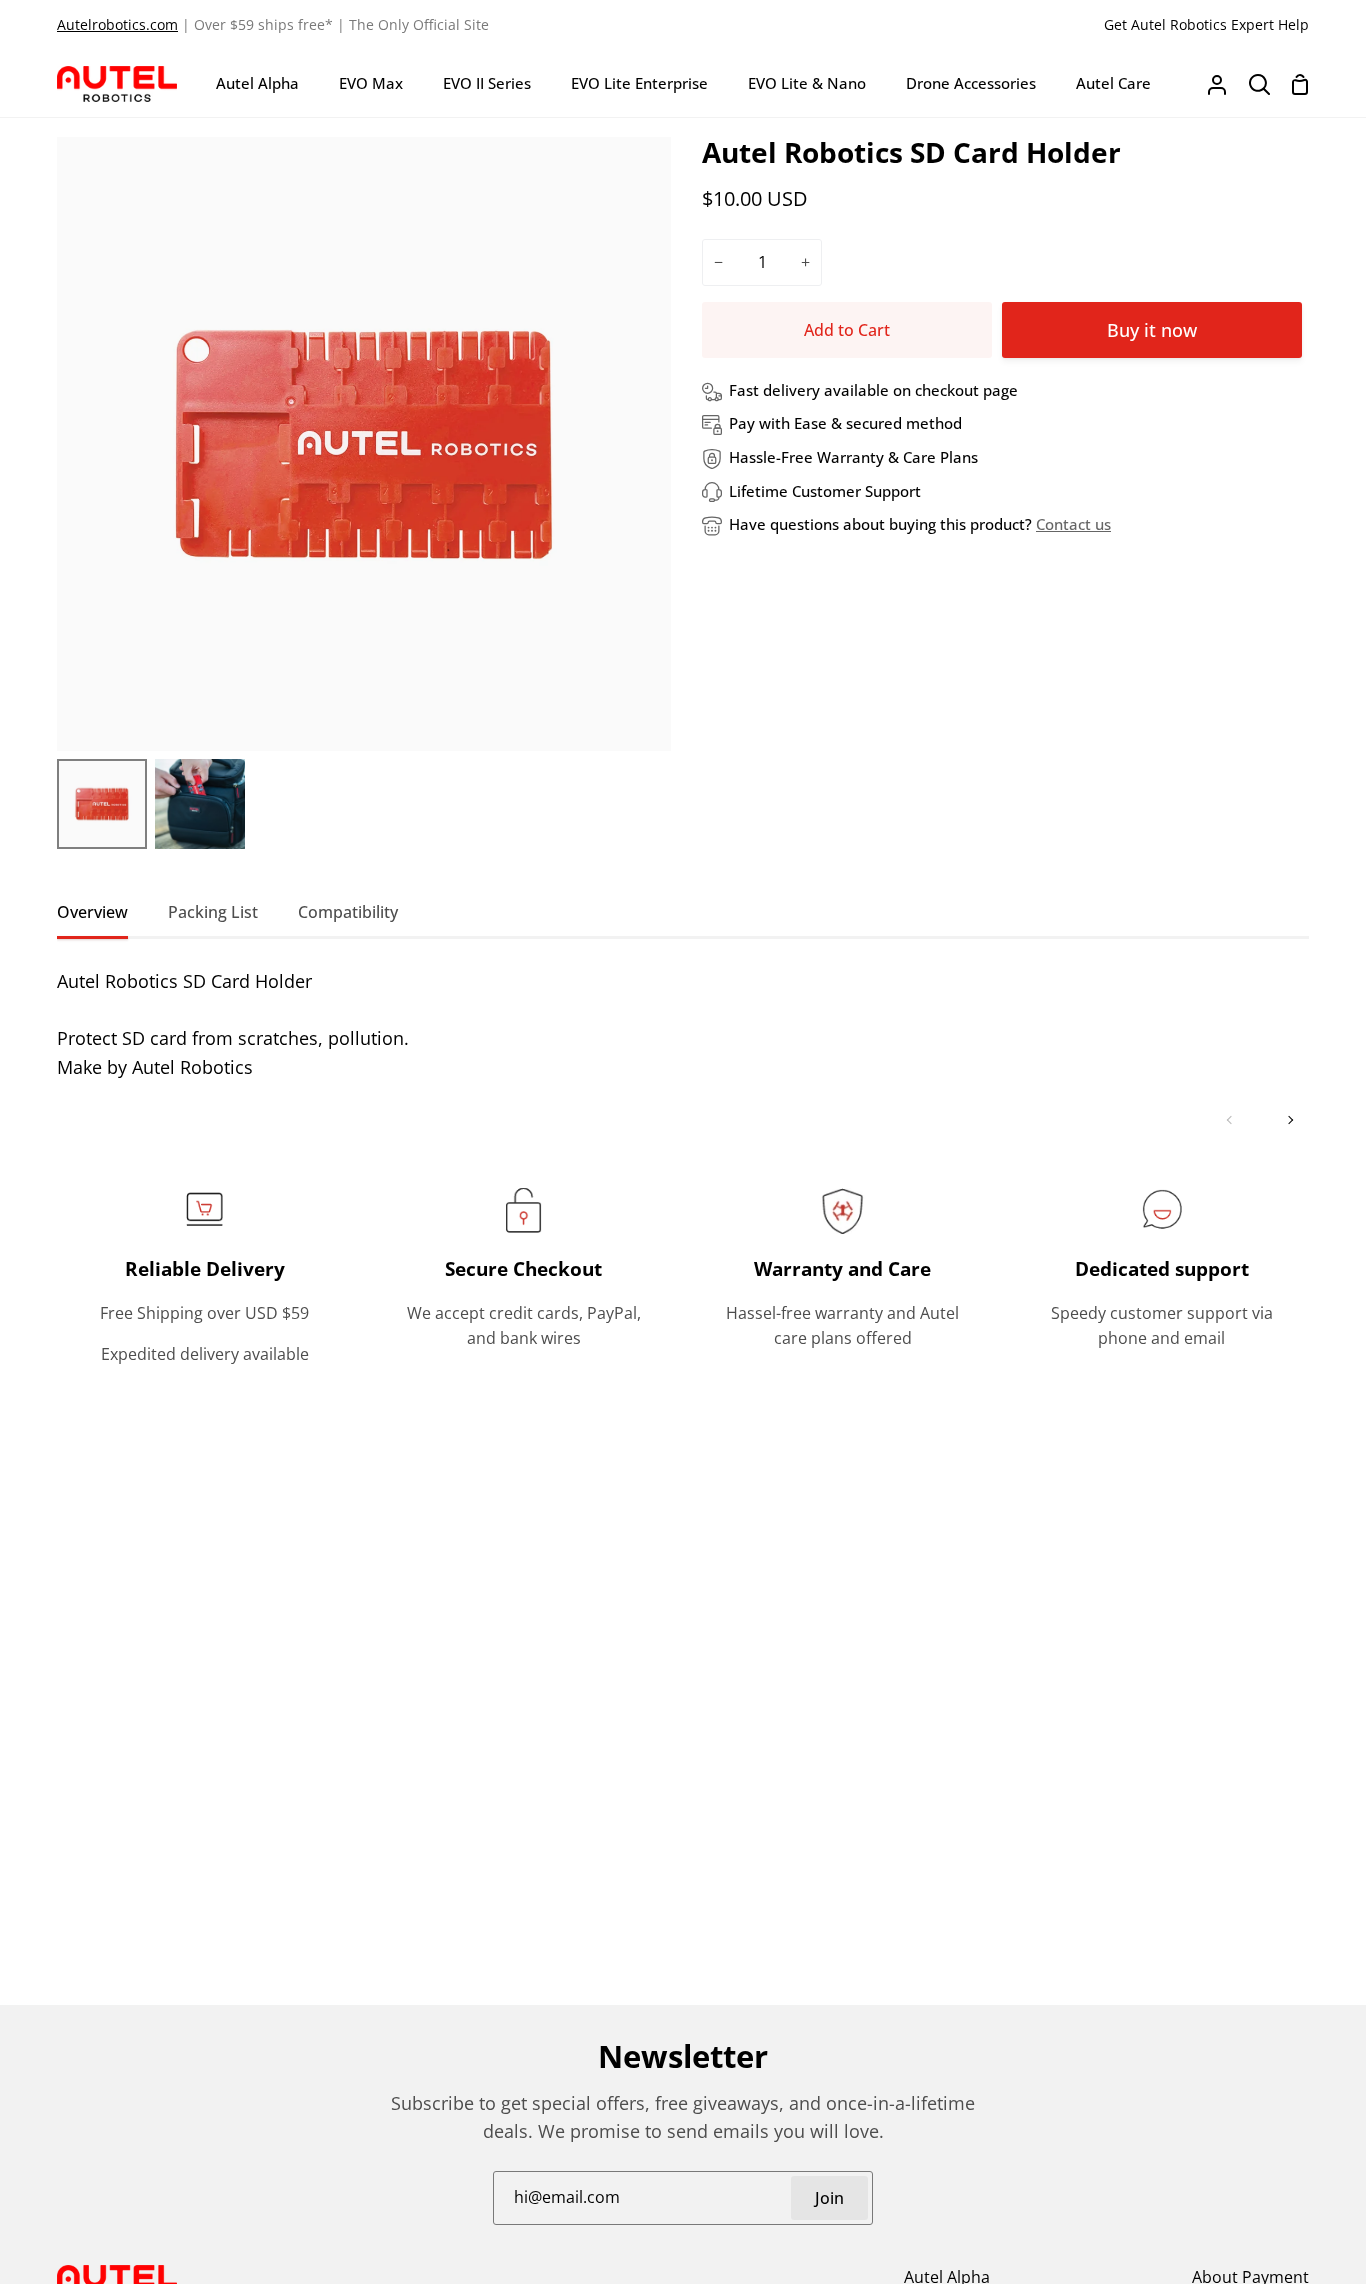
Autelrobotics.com (117, 24)
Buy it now (1152, 330)
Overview (92, 912)
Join (829, 2198)
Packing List (213, 912)
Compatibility (348, 912)
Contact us (1073, 524)
